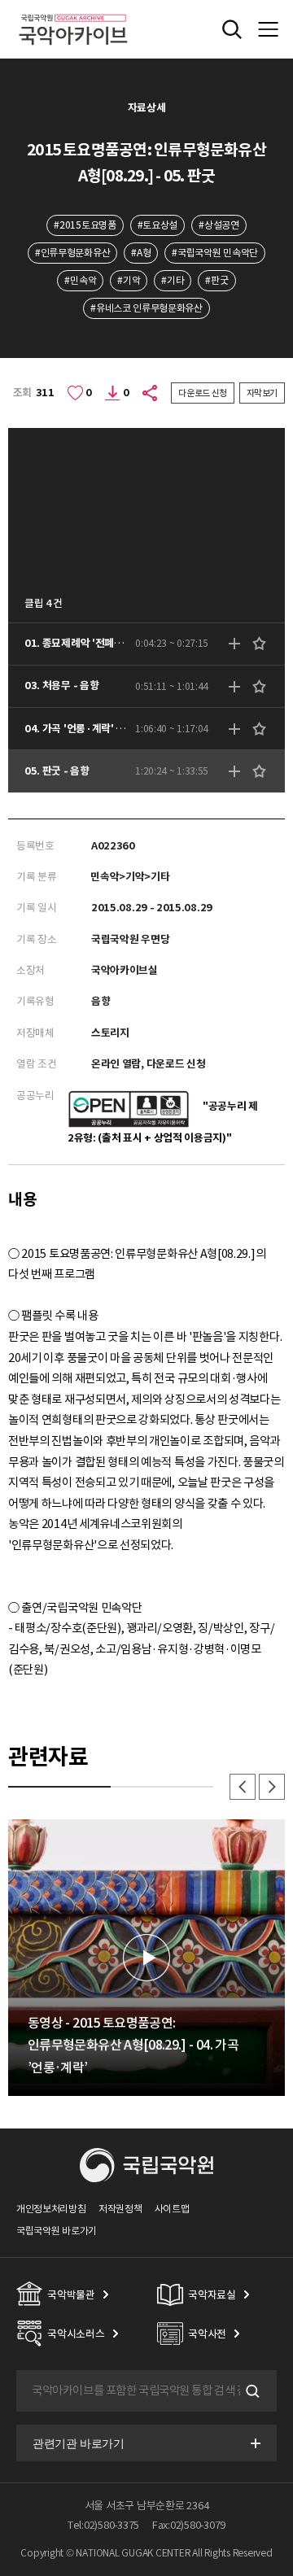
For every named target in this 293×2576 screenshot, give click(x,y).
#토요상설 (157, 225)
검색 (251, 2391)
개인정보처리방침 (51, 2209)
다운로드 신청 (203, 393)
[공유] (151, 393)
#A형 (141, 253)
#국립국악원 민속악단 (215, 253)
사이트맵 (172, 2209)
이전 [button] (243, 1787)
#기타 (173, 280)
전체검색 (232, 29)
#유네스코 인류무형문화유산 (146, 308)
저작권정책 (120, 2209)
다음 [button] (272, 1787)
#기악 (129, 280)
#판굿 (216, 280)
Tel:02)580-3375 (103, 2525)
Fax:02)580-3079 (189, 2525)
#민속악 (80, 280)
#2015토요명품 (85, 225)
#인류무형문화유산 (72, 253)
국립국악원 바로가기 (57, 2231)
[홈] (73, 12)
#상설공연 (219, 225)
